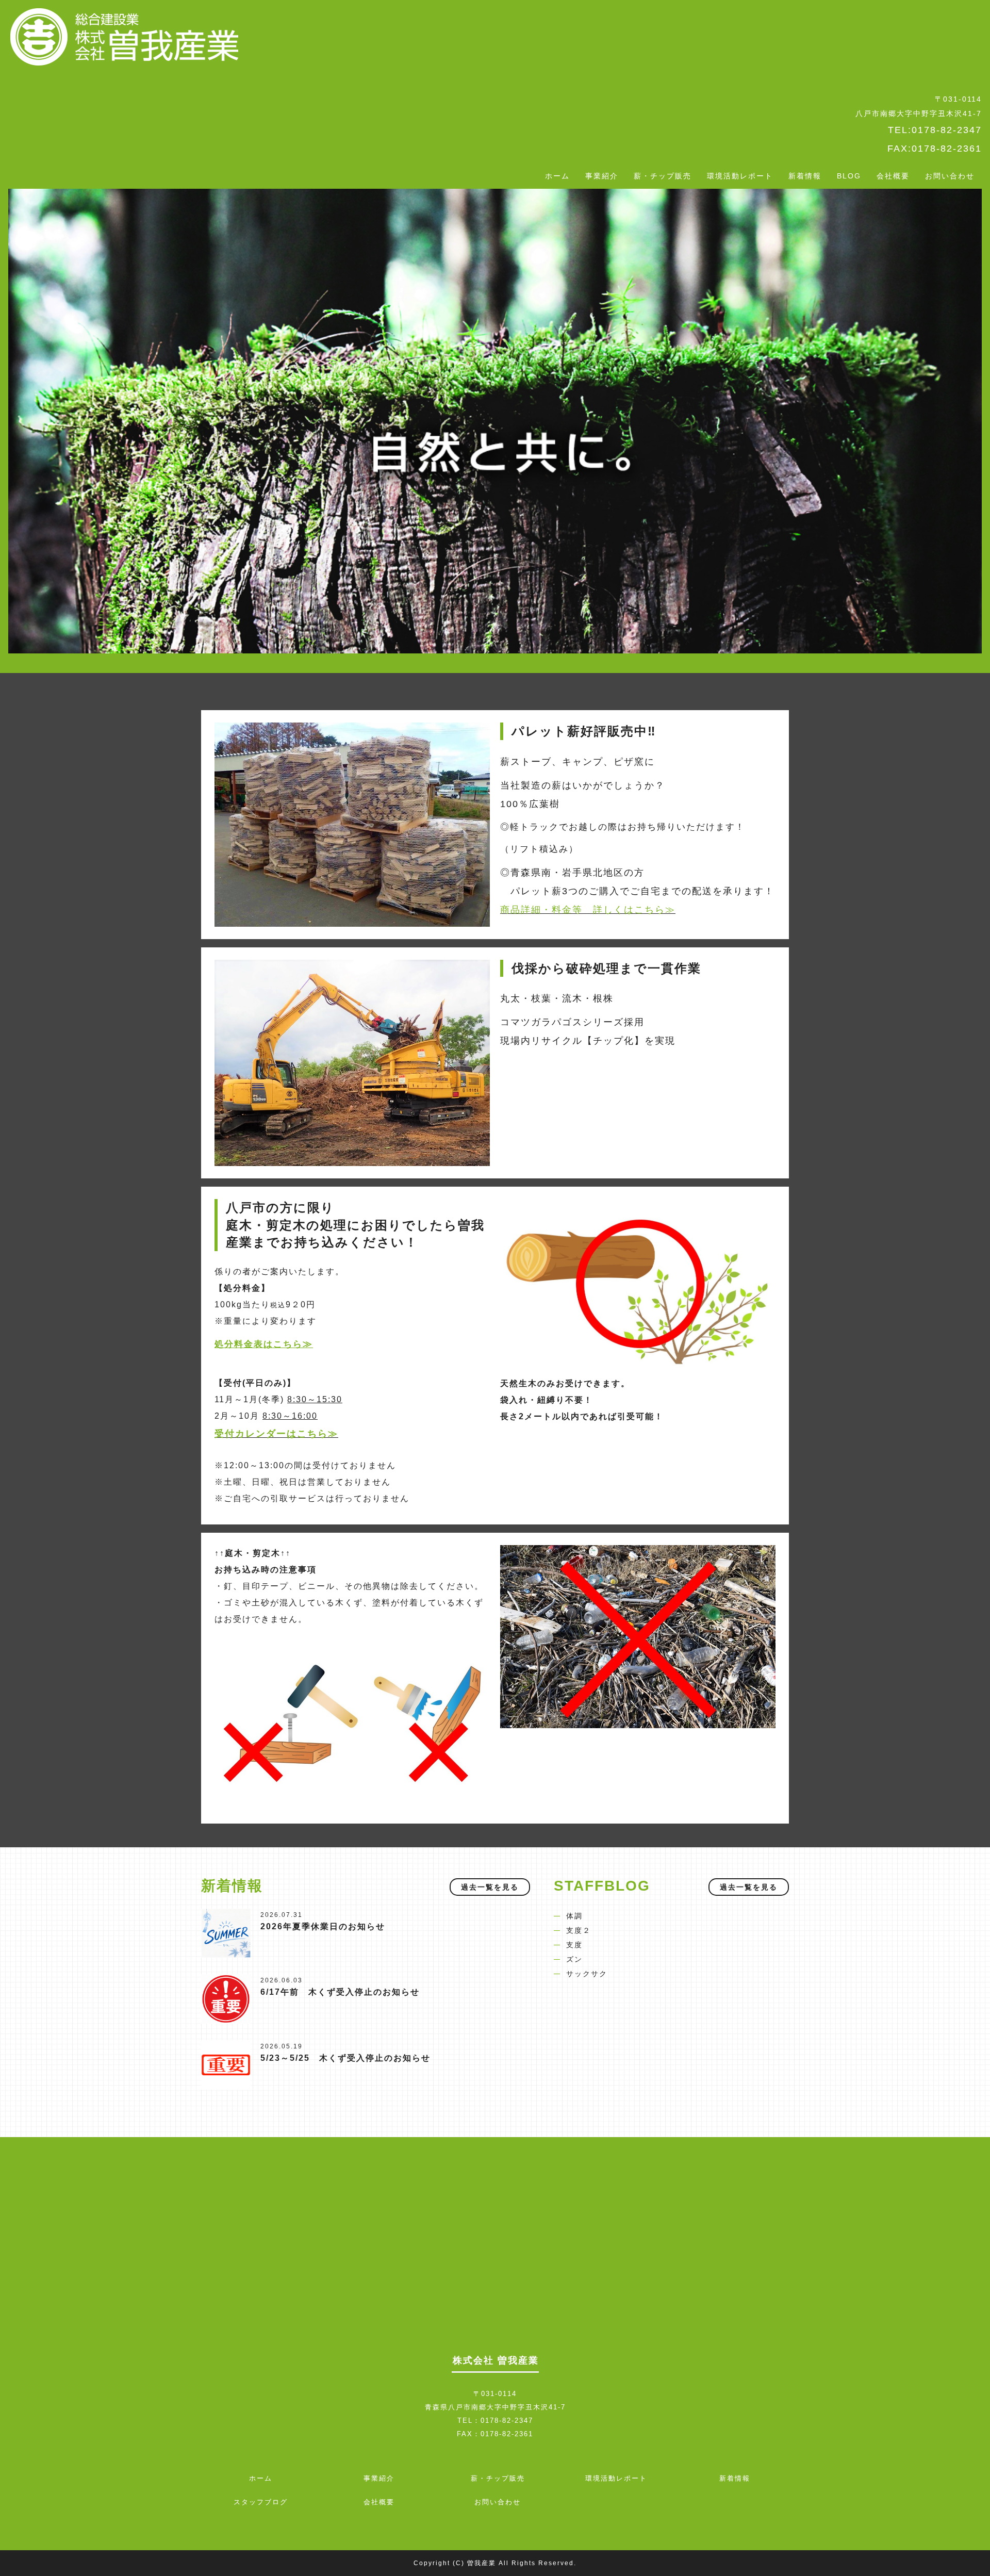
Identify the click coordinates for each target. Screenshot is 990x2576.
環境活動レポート (740, 176)
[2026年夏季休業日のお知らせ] (226, 1932)
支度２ (579, 1930)
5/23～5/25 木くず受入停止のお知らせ (345, 2058)
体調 (574, 1916)
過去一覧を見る (490, 1887)
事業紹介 (602, 176)
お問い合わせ (950, 176)
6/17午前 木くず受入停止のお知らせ (340, 1992)
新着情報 (805, 176)
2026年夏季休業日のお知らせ (323, 1926)
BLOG (849, 176)
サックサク (587, 1974)
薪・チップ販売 (663, 176)
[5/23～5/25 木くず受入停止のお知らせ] (226, 2064)
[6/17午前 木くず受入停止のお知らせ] (226, 1998)
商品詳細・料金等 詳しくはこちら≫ (588, 910)
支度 (574, 1945)
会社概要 (893, 176)
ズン (574, 1959)
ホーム (557, 176)
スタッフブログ (261, 2502)
